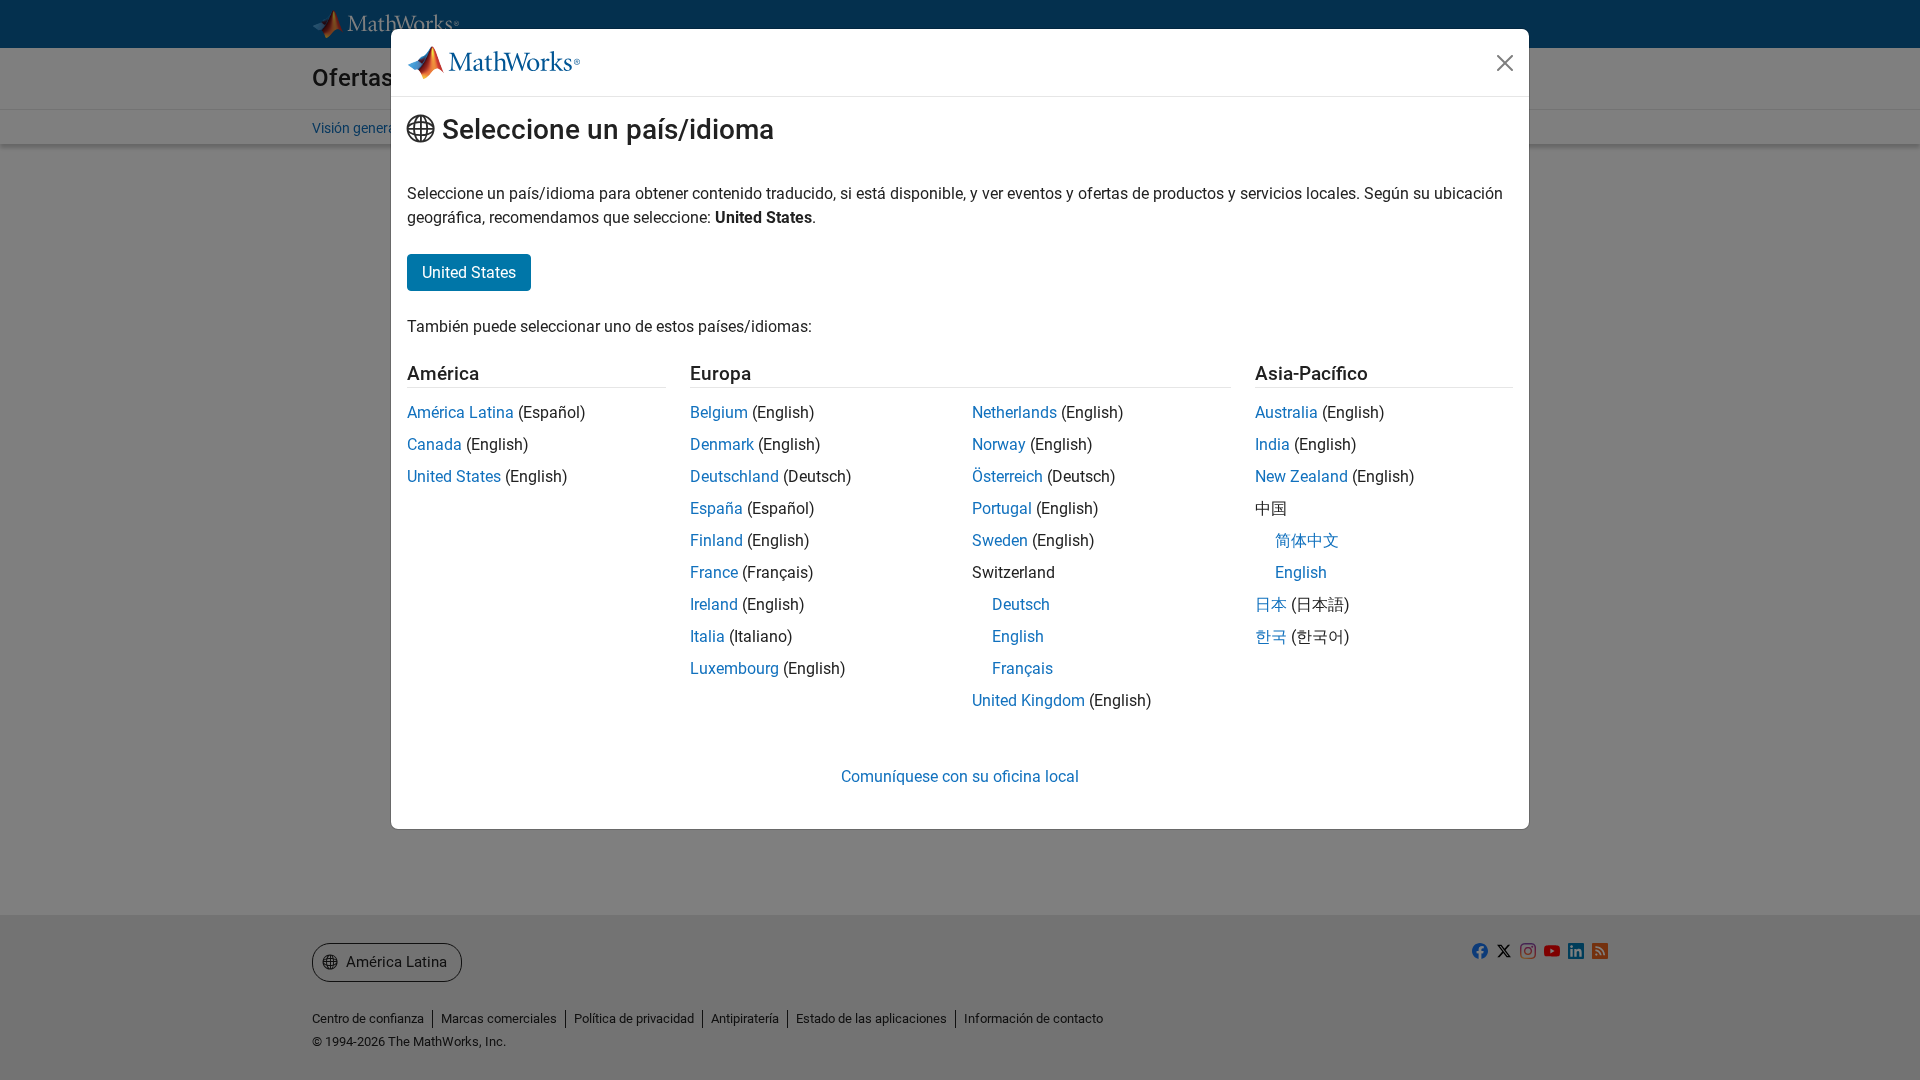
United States (454, 476)
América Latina (460, 412)
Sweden (1000, 540)
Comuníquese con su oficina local (960, 776)
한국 (1271, 636)
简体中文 (1307, 540)
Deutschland (734, 476)
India (1272, 444)
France (714, 572)
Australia (1286, 412)
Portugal (1002, 508)
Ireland (714, 604)
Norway (999, 444)
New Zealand (1301, 476)
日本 (1271, 604)
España (716, 508)
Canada (434, 444)
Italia (707, 636)
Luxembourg (734, 668)
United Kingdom (1028, 700)
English (1018, 636)
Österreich (1007, 476)
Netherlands (1014, 412)
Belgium (719, 412)
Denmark (722, 444)
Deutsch (1021, 604)
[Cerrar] (1505, 63)
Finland (716, 540)
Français (1022, 668)
